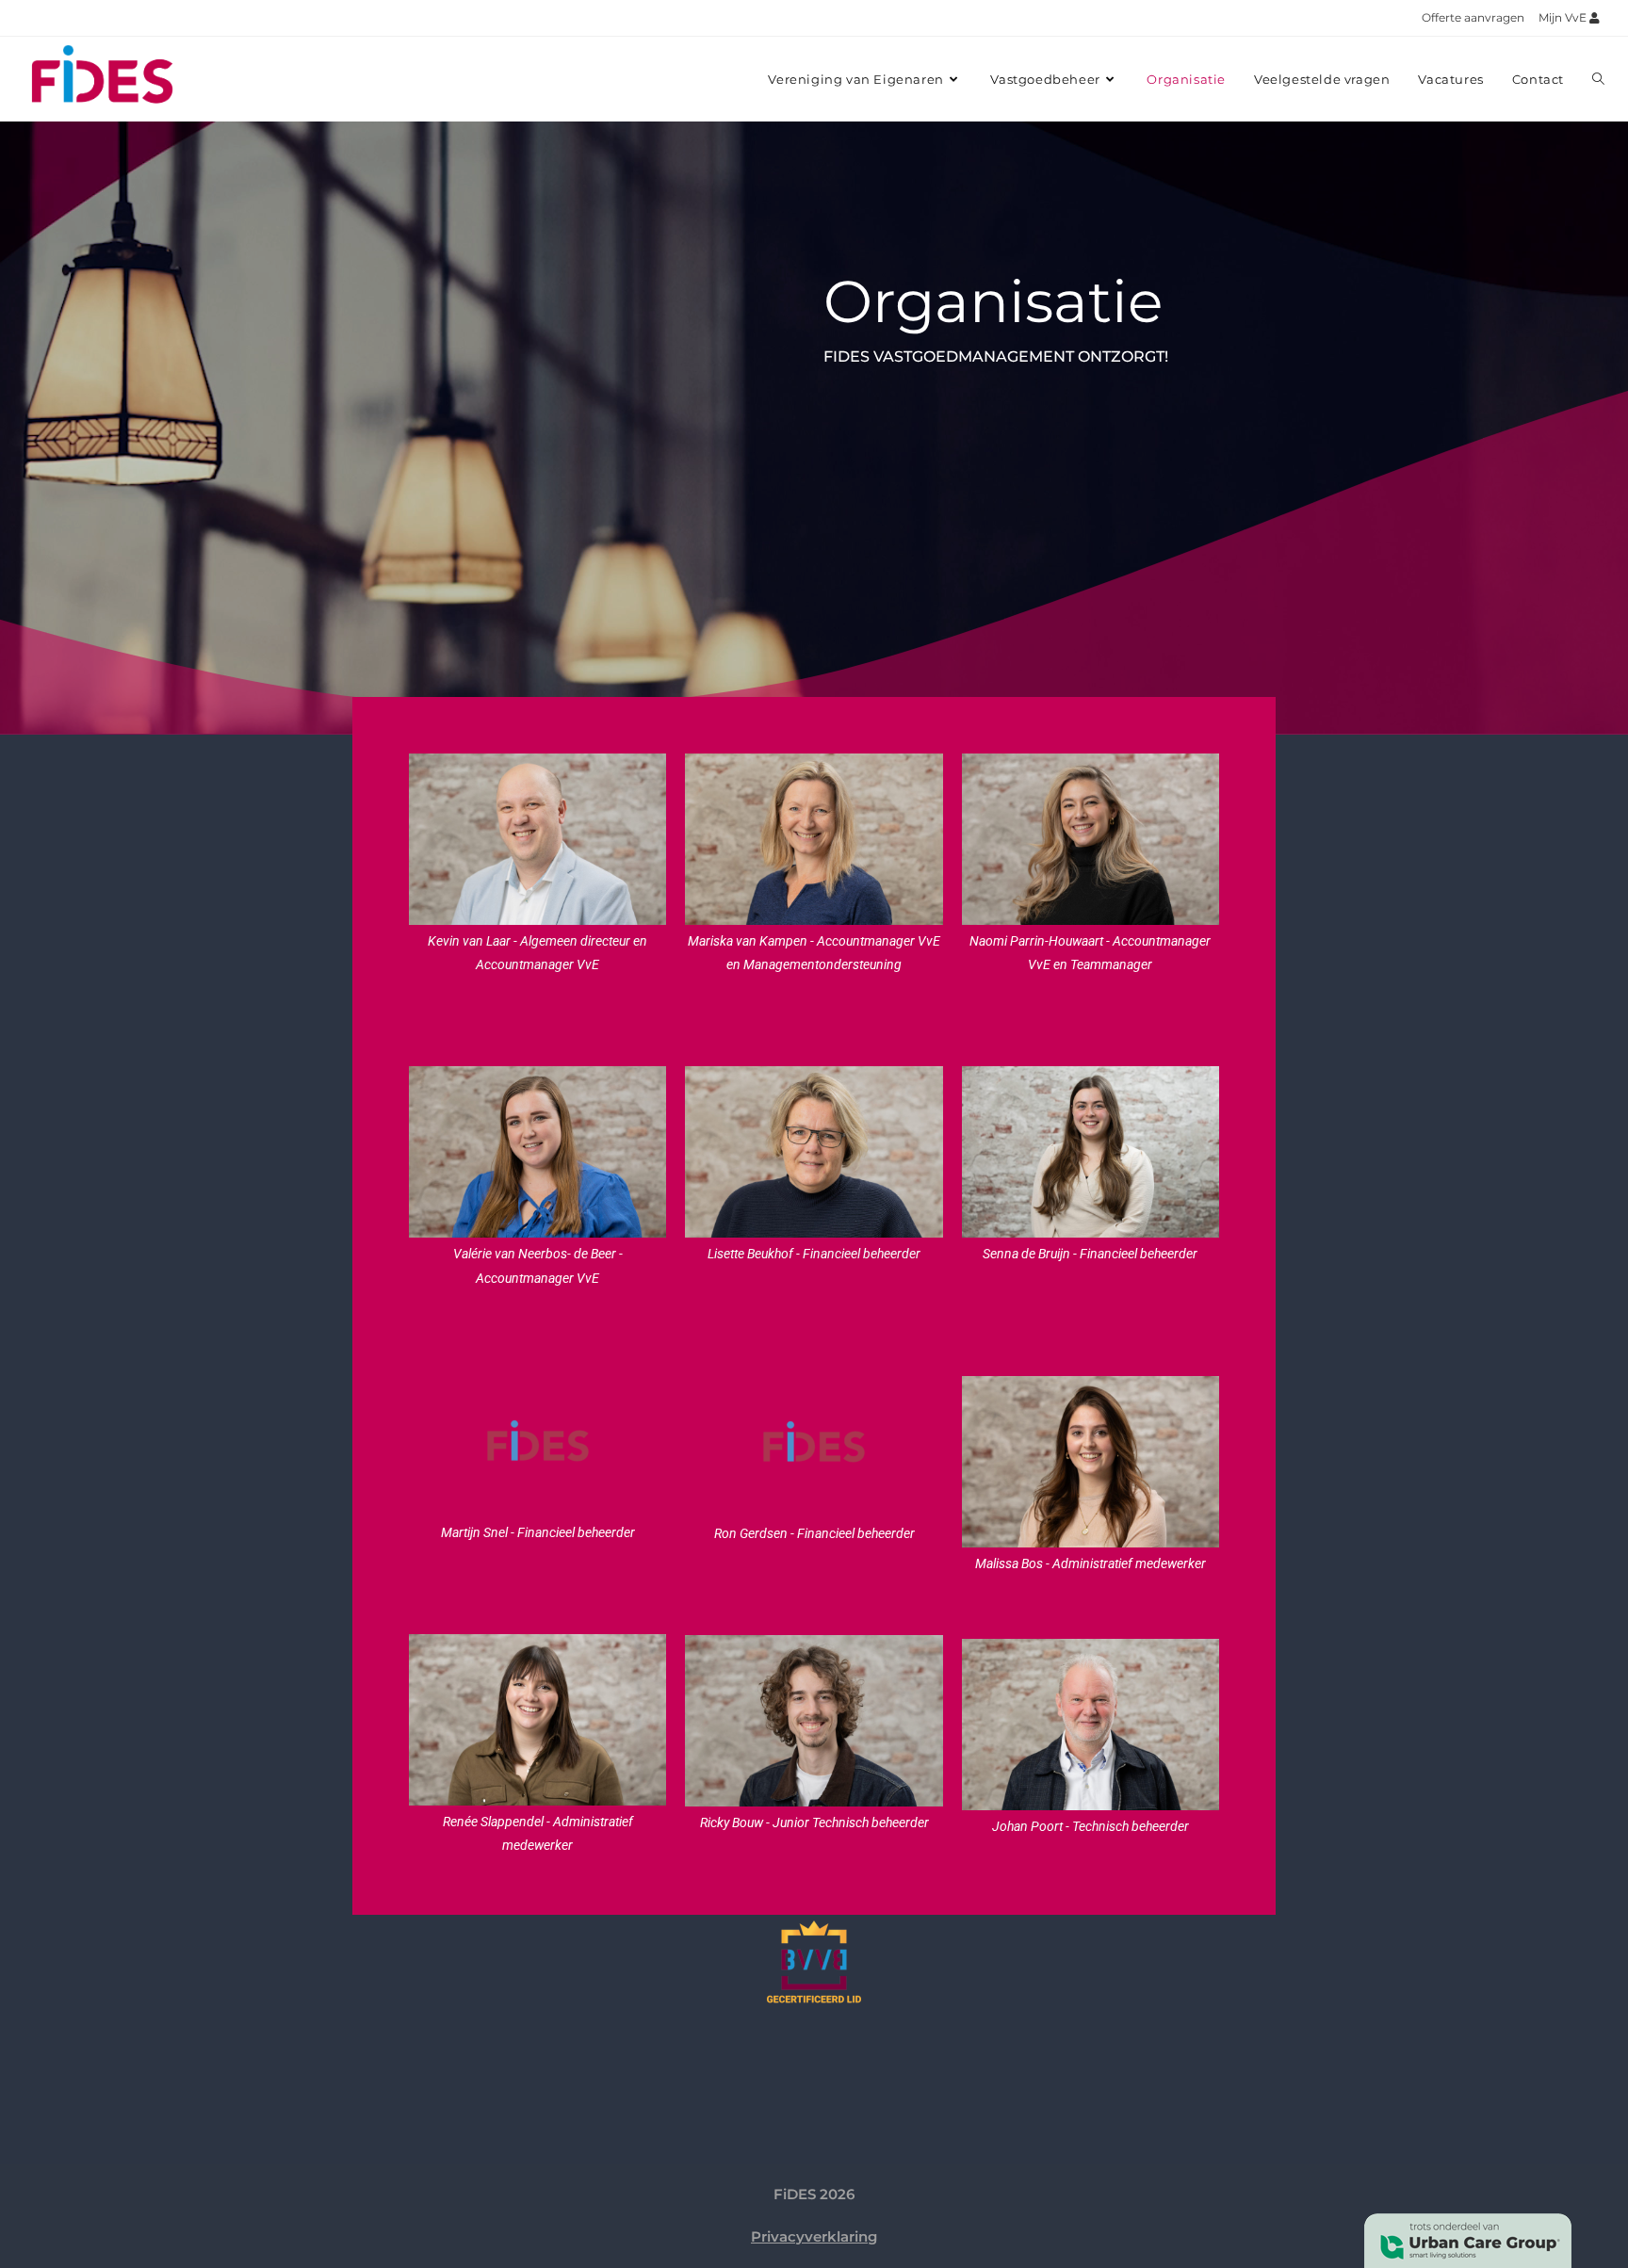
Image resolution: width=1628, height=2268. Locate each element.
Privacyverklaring (814, 2236)
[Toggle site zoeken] (1598, 79)
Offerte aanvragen (1473, 17)
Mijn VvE (1564, 17)
